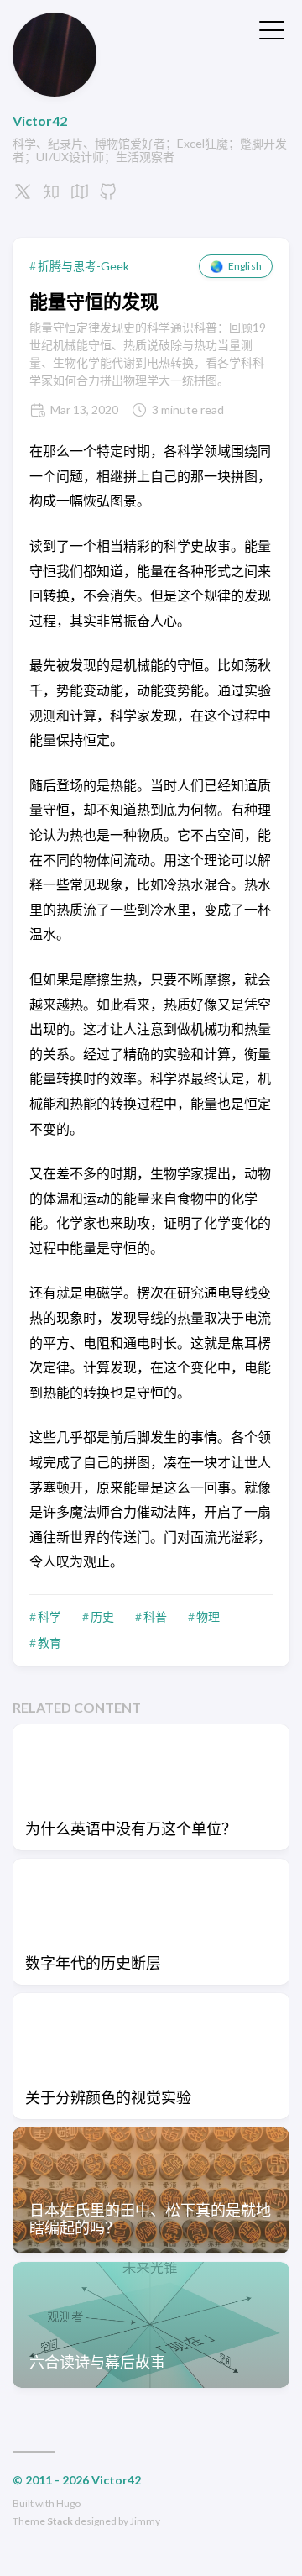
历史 (102, 1617)
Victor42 (40, 121)
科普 (155, 1617)
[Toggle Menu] (272, 29)
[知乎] (51, 196)
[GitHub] (108, 196)
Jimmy (145, 2521)
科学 (49, 1617)
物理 (208, 1617)
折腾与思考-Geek (83, 266)
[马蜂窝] (80, 196)
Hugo (68, 2503)
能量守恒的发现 (94, 301)
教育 (49, 1643)
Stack (60, 2521)
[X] (23, 196)
